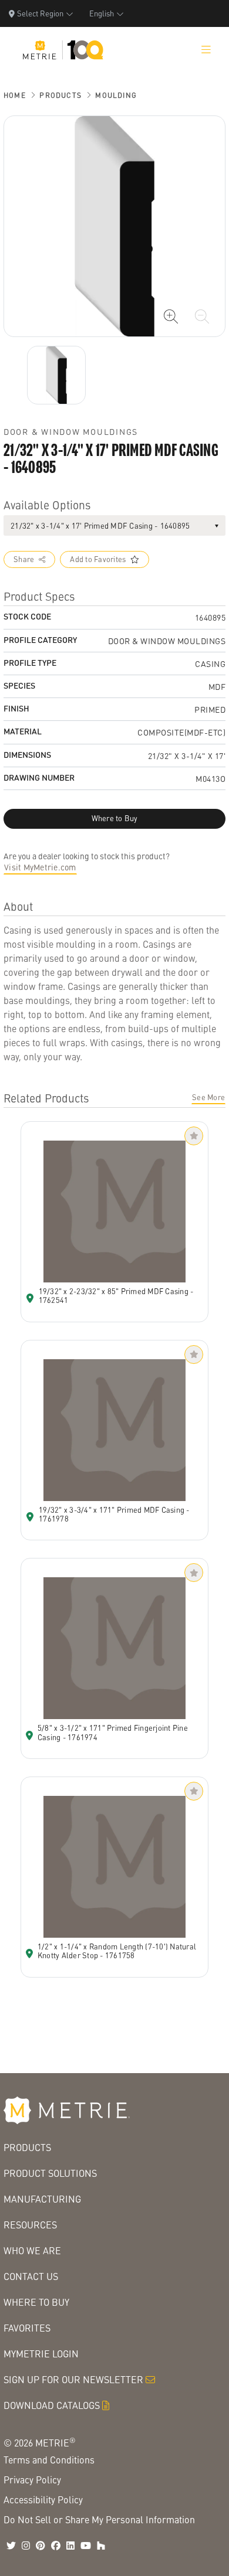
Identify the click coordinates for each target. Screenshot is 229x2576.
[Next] (56, 375)
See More (208, 1097)
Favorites (27, 2328)
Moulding (116, 95)
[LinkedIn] (70, 2546)
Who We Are (32, 2250)
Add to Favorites (98, 559)
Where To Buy (36, 2302)
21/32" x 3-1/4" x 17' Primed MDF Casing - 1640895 (100, 525)
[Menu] (206, 50)
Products (60, 95)
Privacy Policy (32, 2480)
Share (24, 559)
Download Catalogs (52, 2405)
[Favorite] (194, 1136)
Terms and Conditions (49, 2460)
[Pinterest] (41, 2546)
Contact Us (31, 2276)
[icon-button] (171, 317)
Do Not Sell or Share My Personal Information (99, 2519)
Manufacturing (42, 2199)
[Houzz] (101, 2546)
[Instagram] (26, 2546)
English (102, 13)
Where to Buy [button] (115, 818)
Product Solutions (50, 2173)
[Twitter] (11, 2546)
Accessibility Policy (43, 2500)
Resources (30, 2225)
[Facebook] (56, 2546)
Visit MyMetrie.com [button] (40, 867)
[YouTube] (86, 2546)
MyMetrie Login (41, 2354)
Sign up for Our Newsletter (73, 2379)
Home (15, 95)
